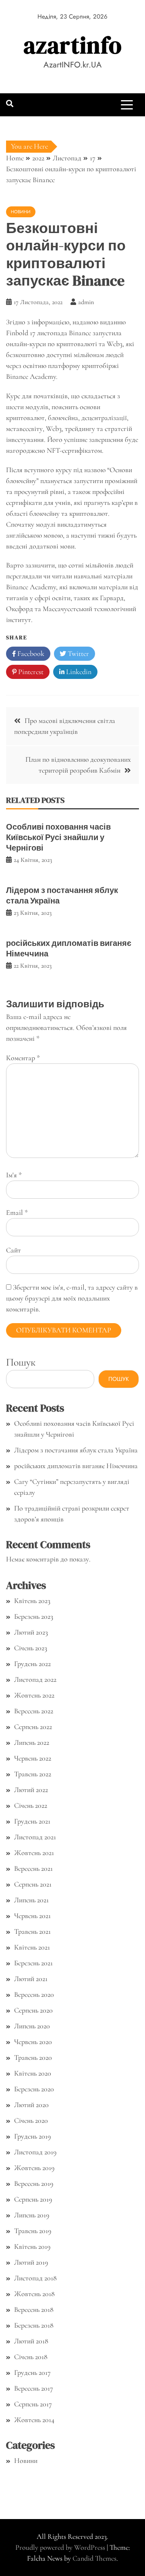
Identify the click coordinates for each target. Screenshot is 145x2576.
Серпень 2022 (33, 1727)
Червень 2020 (33, 2042)
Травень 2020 (33, 2057)
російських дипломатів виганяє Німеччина (69, 948)
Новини (21, 212)
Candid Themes (94, 2558)
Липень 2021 (31, 1900)
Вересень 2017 (34, 2388)
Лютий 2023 (31, 1632)
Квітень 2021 (32, 1947)
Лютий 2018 (31, 2341)
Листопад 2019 (35, 2152)
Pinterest (30, 672)
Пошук (21, 1362)
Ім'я (14, 1175)
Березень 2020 (34, 2089)
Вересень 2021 (33, 1868)
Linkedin (78, 672)
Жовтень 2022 (34, 1695)
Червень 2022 (33, 1758)
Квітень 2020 (33, 2073)
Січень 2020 (31, 2120)
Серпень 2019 (33, 2199)
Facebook (30, 653)
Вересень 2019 (34, 2183)
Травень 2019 (33, 2231)
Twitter (78, 653)
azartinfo (73, 45)
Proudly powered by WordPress (61, 2547)
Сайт (13, 1250)
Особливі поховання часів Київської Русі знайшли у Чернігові (58, 837)
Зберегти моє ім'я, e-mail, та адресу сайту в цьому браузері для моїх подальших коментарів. (72, 1298)
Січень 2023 (31, 1648)
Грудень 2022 (32, 1664)
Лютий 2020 (31, 2105)
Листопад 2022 (35, 1679)
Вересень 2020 (34, 1994)
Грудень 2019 (32, 2136)
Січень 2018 (31, 2357)
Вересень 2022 (34, 1711)
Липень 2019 (32, 2215)
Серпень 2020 (33, 2010)
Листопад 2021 (35, 1837)
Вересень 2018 (34, 2309)
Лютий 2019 (31, 2262)
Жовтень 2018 (34, 2294)
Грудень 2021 (32, 1821)
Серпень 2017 (33, 2404)
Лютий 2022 (31, 1790)
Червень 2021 (32, 1916)
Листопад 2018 (35, 2278)
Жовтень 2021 (34, 1853)
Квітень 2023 (32, 1601)
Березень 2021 (33, 1963)
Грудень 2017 (32, 2372)
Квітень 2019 (32, 2246)
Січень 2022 (31, 1805)
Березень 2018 (34, 2325)
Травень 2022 (33, 1774)
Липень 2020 (32, 2026)
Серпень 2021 (33, 1884)
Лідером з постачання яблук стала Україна (62, 895)
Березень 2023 (34, 1616)
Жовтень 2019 (34, 2168)
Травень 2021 (32, 1931)
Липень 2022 (32, 1742)
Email (17, 1212)
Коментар (23, 1058)
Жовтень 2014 (34, 2420)
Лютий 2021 (31, 1979)
